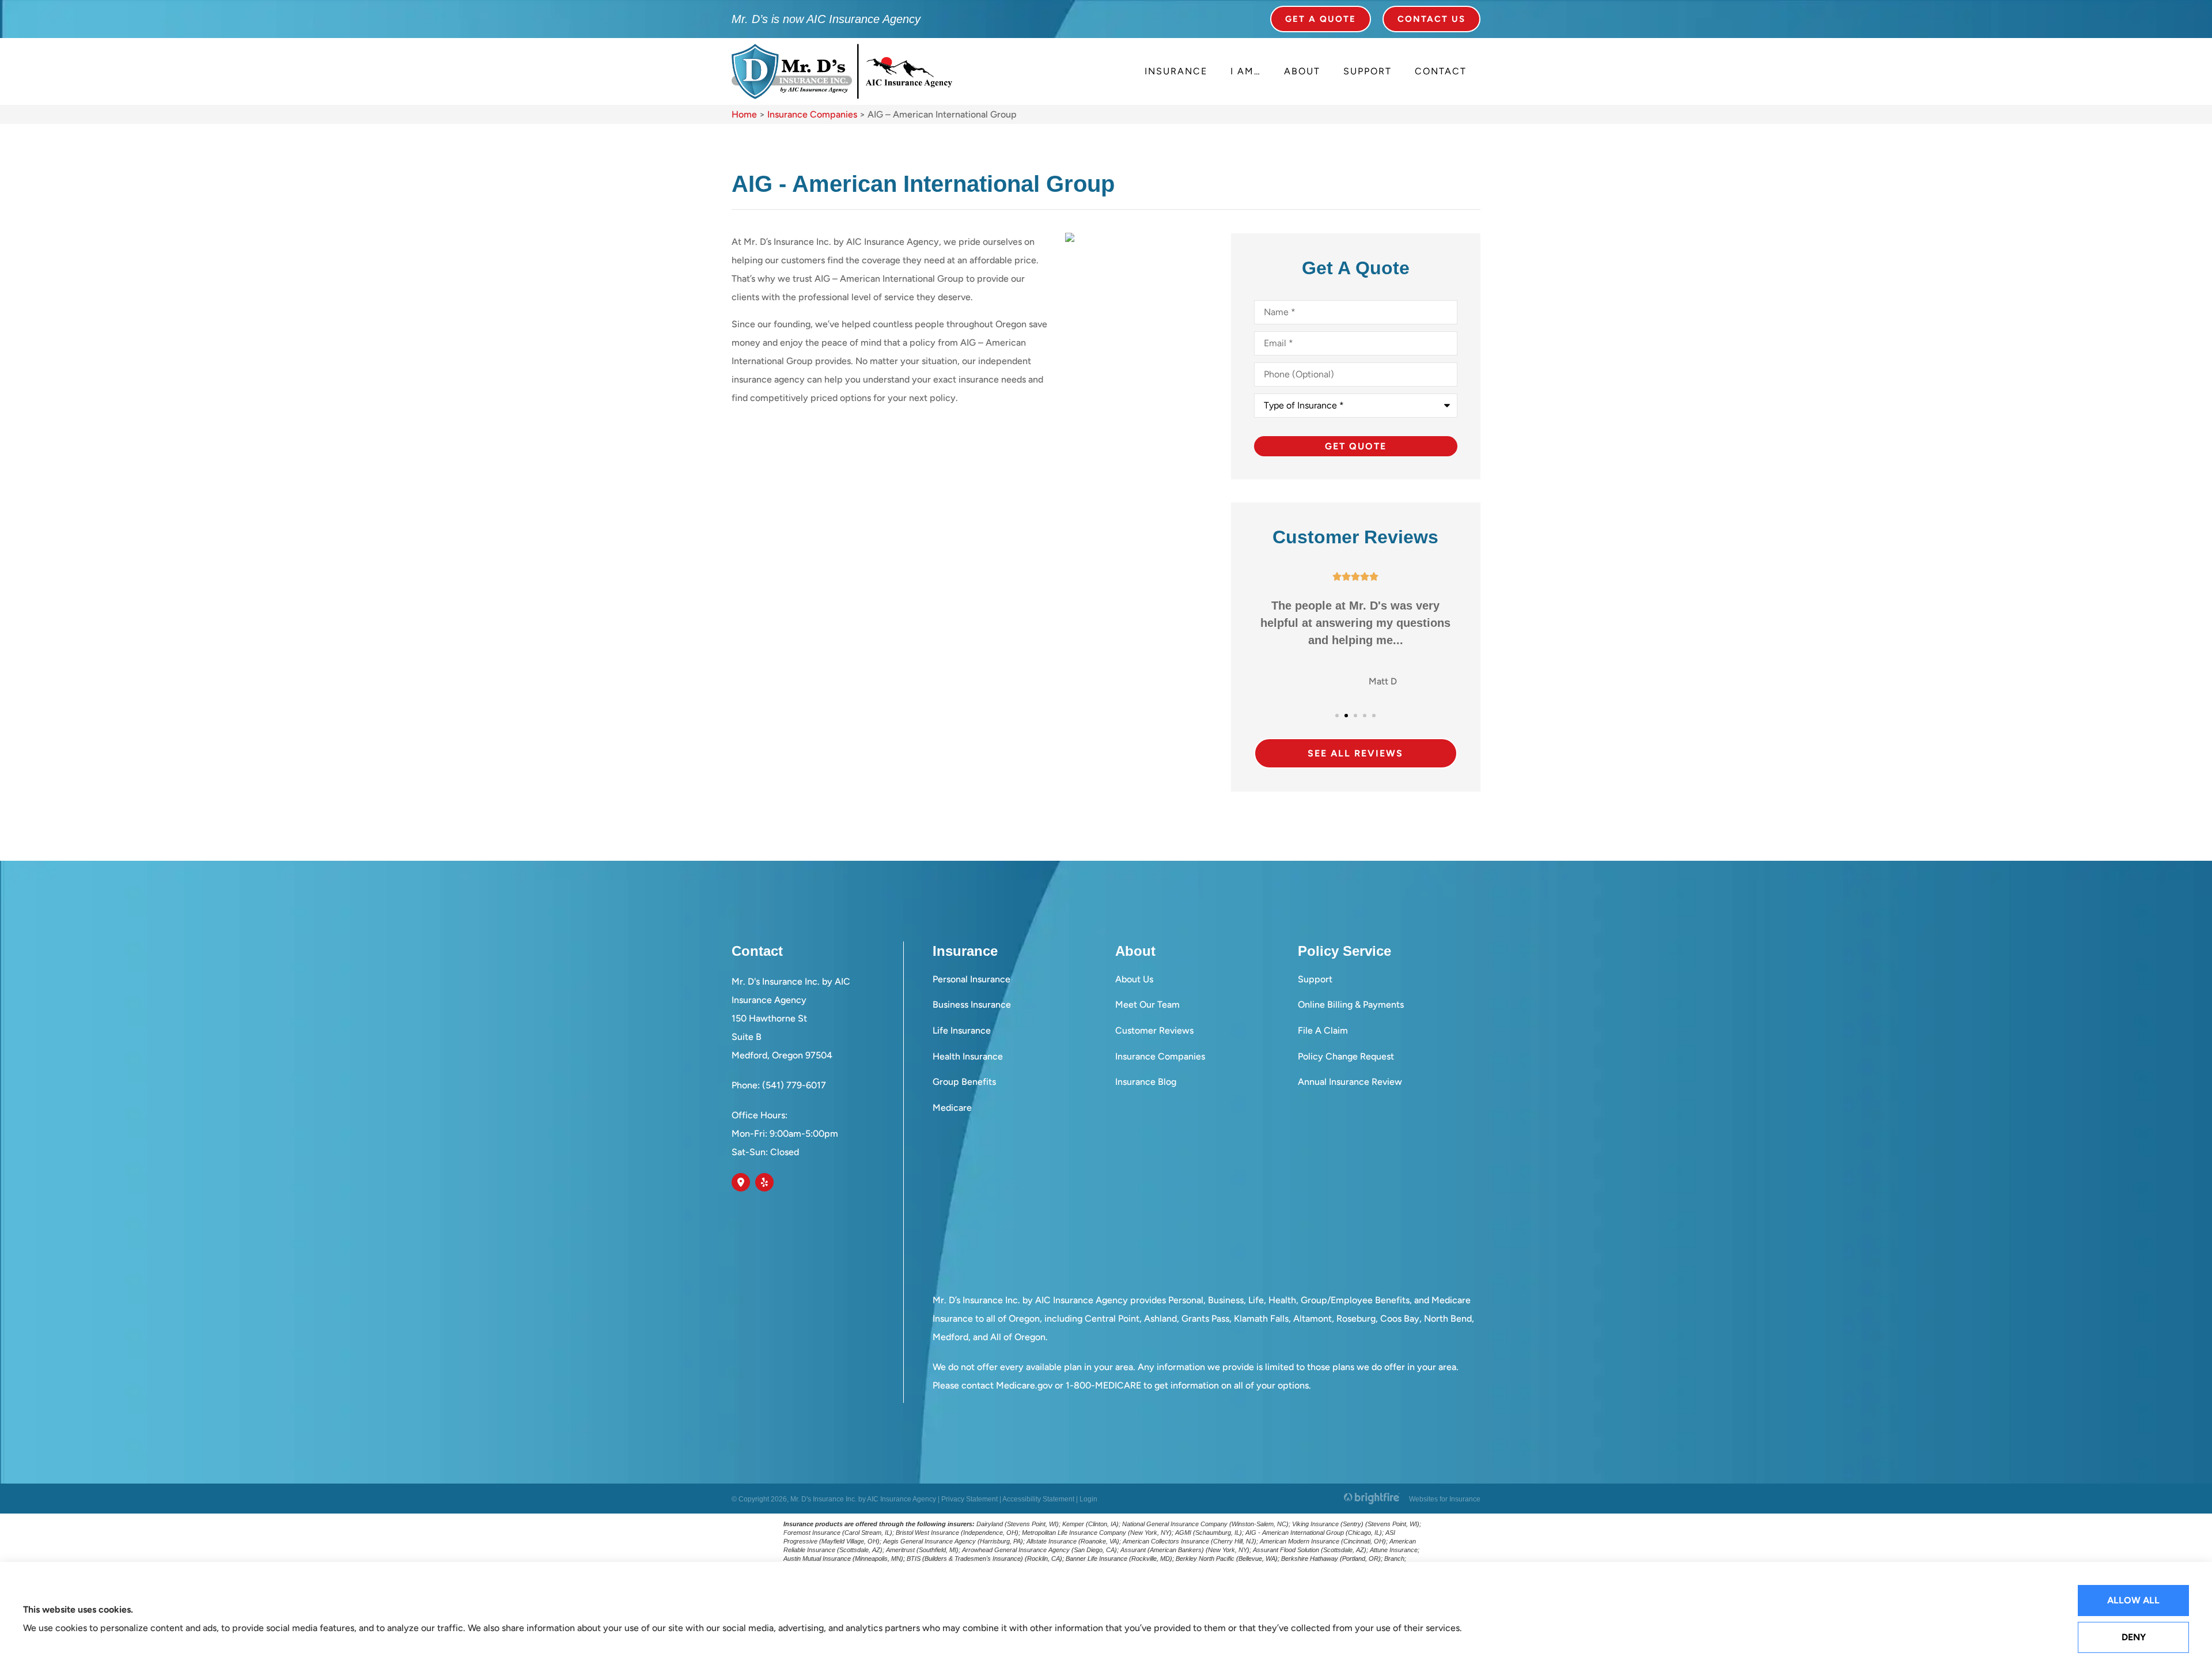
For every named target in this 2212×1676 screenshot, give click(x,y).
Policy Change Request (1346, 1056)
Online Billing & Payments (1351, 1005)
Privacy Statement (969, 1499)
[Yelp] (764, 1182)
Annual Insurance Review (1350, 1082)
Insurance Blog (1146, 1082)
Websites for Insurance (1445, 1498)
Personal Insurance (971, 979)
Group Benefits (964, 1082)
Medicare (952, 1108)
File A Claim (1323, 1030)
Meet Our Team (1147, 1005)
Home (744, 114)
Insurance (1176, 71)
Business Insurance (972, 1005)
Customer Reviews (1154, 1030)
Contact (1441, 71)
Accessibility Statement (1038, 1499)
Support (1368, 71)
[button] (1337, 716)
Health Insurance (968, 1056)
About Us (1134, 979)
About (1302, 71)
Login (1088, 1499)
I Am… (1246, 71)
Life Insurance (962, 1030)
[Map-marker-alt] (741, 1182)
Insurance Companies (812, 114)
